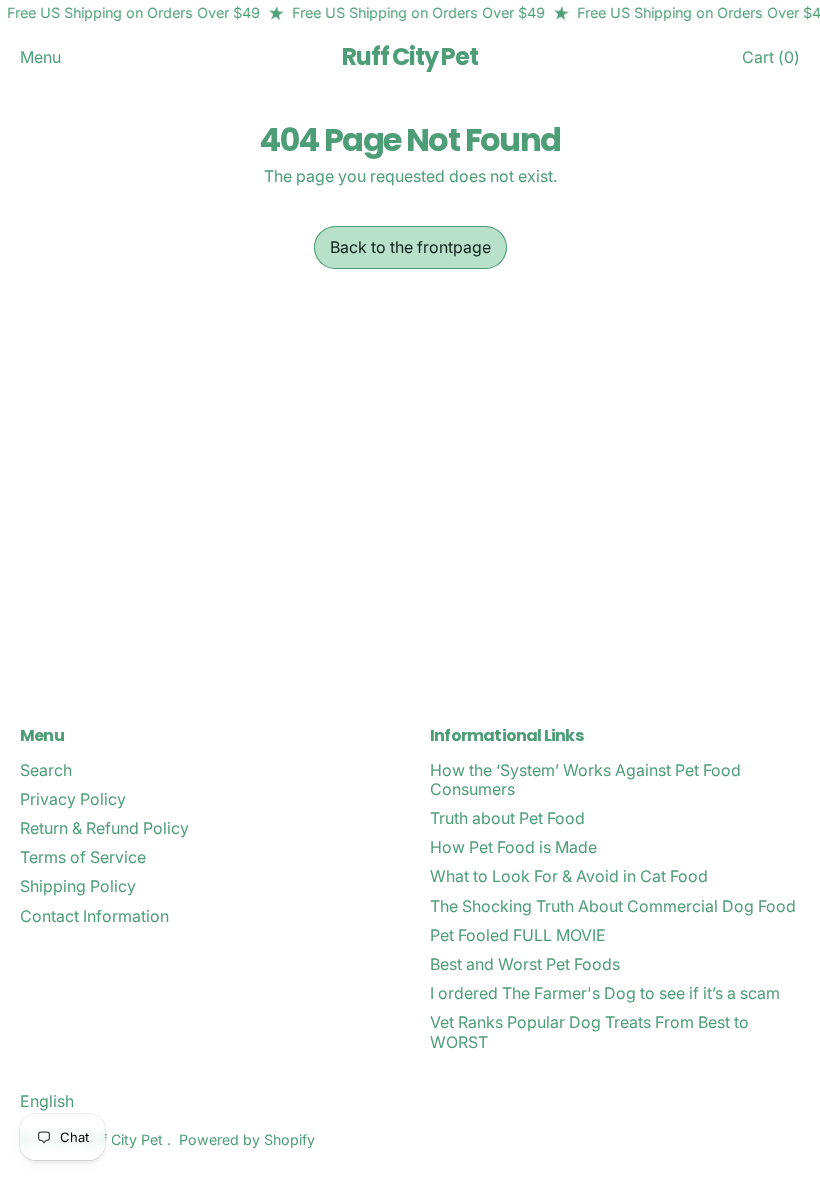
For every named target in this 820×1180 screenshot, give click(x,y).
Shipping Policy (78, 886)
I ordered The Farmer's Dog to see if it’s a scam (605, 993)
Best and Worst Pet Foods (525, 964)
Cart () (770, 61)
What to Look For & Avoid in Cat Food (569, 876)
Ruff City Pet (409, 57)
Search (46, 770)
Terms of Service (83, 857)
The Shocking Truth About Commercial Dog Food (613, 906)
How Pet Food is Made (513, 847)
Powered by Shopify (247, 1139)
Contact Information (94, 916)
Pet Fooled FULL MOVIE (518, 935)
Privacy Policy (73, 799)
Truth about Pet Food (507, 818)
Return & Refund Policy (104, 828)
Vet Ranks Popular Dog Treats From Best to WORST (589, 1031)
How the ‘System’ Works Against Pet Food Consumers (585, 779)
